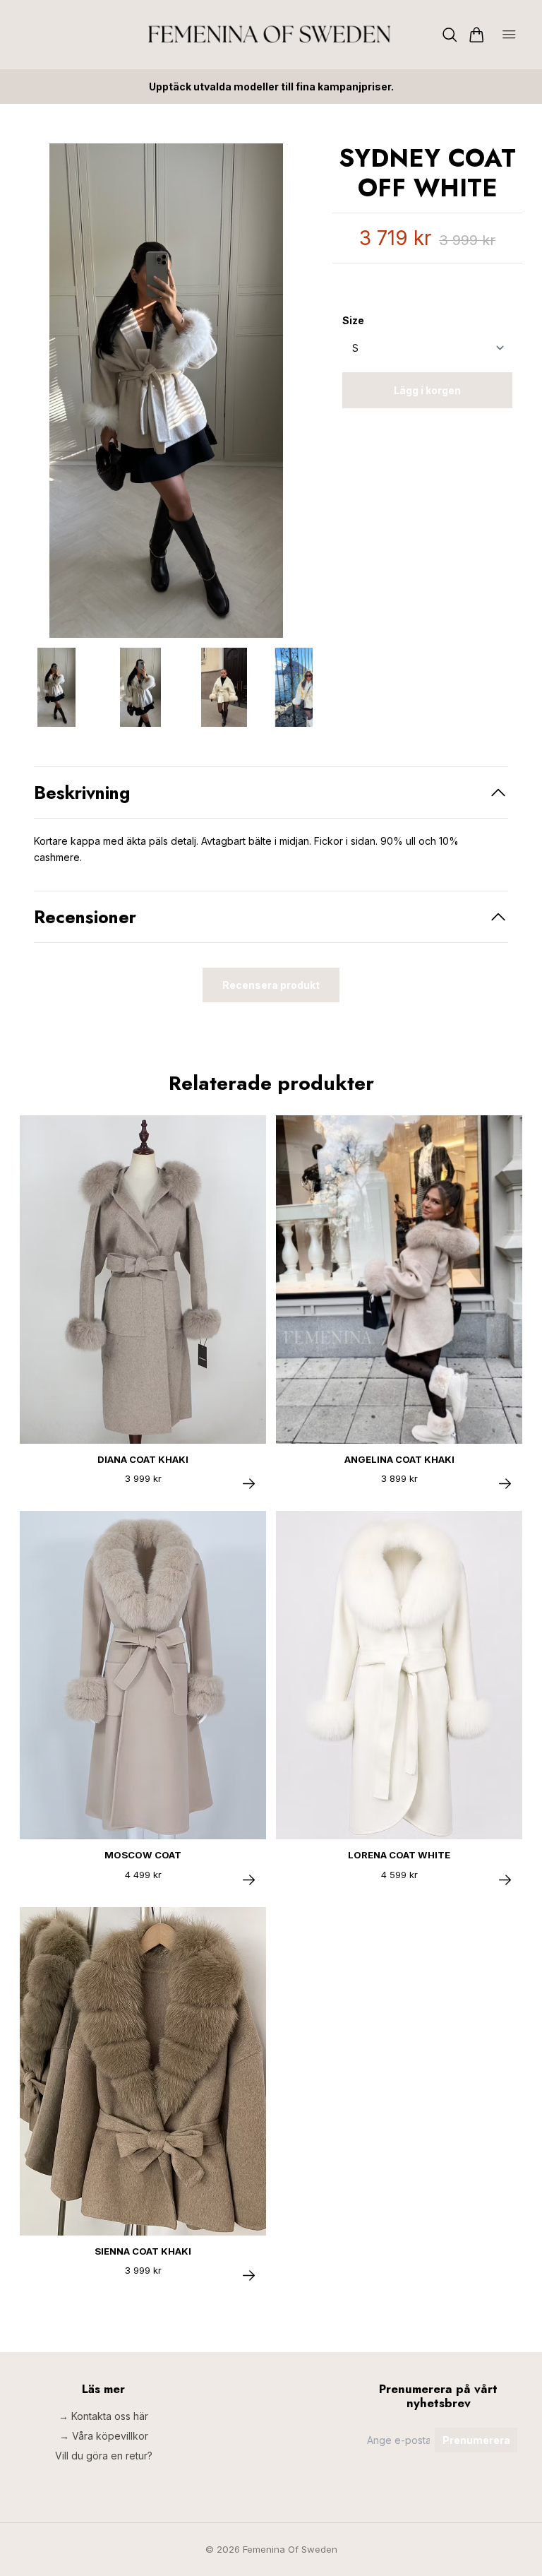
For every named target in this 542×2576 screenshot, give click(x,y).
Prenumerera (476, 2440)
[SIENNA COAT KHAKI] (249, 2275)
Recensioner (85, 917)
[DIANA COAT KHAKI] (249, 1484)
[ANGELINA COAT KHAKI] (505, 1484)
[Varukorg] (477, 35)
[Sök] (450, 35)
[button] (291, 396)
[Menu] (509, 35)
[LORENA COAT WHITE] (505, 1880)
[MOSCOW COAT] (249, 1880)
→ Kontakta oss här (103, 2416)
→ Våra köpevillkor (104, 2436)
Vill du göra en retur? (104, 2456)
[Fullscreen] (166, 391)
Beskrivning (82, 793)
